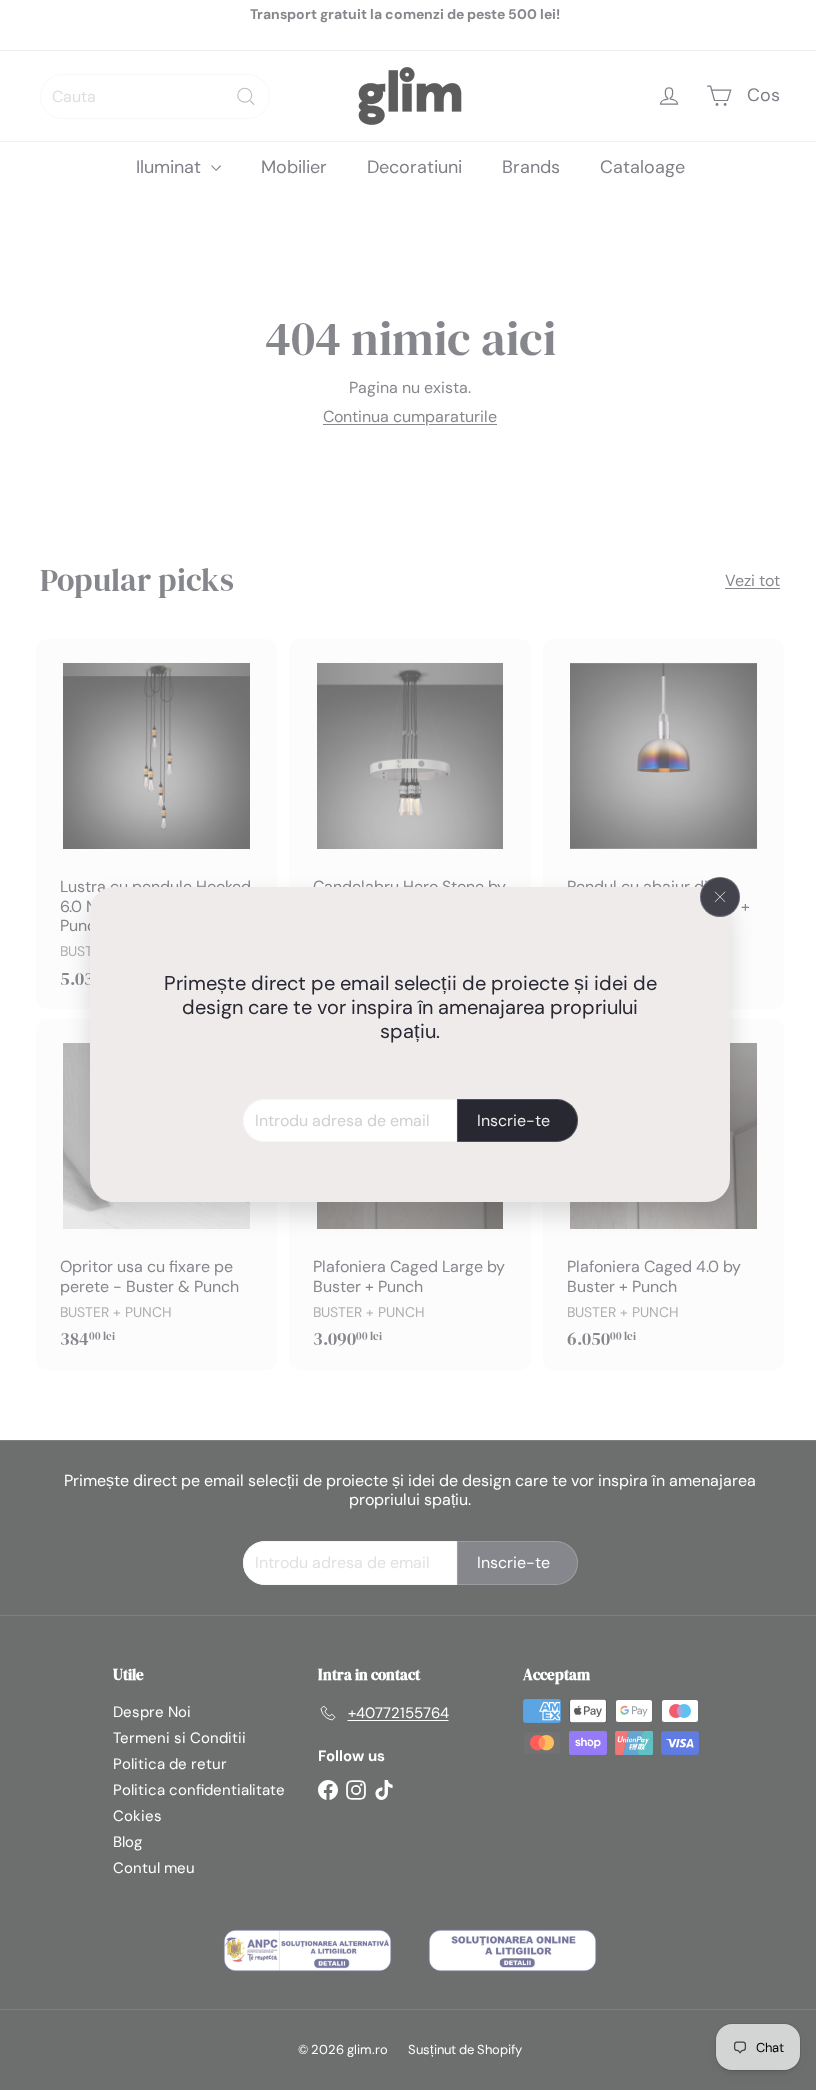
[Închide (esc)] (713, 897)
